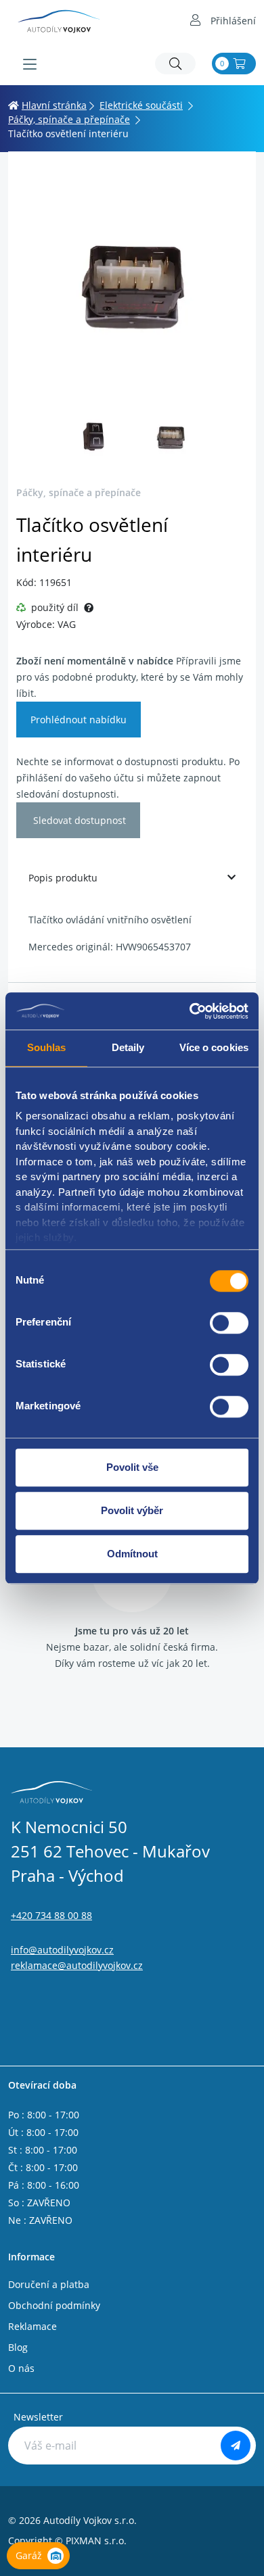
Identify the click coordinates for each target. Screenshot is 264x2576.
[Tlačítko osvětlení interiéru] (132, 283)
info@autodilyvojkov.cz (62, 1950)
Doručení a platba (49, 2284)
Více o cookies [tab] (214, 1047)
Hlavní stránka (54, 105)
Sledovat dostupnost (78, 820)
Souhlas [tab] (47, 1047)
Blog (18, 2347)
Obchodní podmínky (54, 2305)
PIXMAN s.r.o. (96, 2541)
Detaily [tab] (128, 1047)
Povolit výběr (132, 1510)
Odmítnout (132, 1554)
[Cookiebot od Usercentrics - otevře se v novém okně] (190, 1011)
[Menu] (30, 64)
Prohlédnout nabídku (79, 720)
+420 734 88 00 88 (51, 1915)
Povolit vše (132, 1467)
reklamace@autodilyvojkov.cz (77, 1965)
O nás (21, 2368)
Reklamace (32, 2326)
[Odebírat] (236, 2446)
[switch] (229, 1323)
